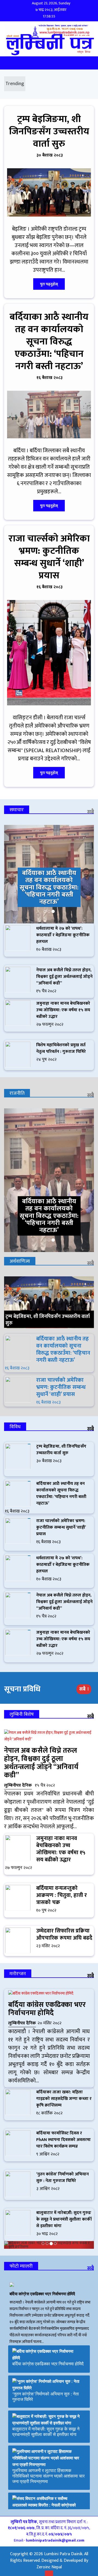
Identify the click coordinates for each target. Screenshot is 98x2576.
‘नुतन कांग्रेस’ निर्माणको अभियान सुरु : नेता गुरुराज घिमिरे (62, 2177)
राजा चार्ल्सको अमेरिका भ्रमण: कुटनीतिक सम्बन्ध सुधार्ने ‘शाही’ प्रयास (49, 557)
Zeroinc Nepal (49, 2567)
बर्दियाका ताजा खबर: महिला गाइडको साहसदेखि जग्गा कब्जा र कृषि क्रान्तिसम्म (64, 2099)
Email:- (49, 2540)
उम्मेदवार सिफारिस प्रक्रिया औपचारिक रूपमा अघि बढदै (64, 1934)
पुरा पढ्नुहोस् (49, 284)
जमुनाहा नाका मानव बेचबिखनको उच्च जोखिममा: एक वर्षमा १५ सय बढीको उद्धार (63, 1010)
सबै (91, 812)
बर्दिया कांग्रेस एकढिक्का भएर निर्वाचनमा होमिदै (47, 2009)
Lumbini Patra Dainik (63, 2554)
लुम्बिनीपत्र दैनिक (18, 1785)
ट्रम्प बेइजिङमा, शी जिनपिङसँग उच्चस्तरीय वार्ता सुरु (49, 131)
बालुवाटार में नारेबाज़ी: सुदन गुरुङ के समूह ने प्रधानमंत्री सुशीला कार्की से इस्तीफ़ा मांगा (64, 2219)
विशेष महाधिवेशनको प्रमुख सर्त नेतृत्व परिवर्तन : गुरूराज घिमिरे (61, 1048)
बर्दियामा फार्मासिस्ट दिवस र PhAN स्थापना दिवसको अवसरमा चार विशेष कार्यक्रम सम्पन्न (63, 2140)
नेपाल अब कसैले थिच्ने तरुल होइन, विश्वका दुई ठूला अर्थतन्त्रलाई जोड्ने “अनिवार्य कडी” (64, 977)
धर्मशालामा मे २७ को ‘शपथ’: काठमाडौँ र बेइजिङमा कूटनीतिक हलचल (63, 935)
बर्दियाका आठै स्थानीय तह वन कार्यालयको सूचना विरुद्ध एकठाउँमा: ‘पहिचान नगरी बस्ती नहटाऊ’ (49, 342)
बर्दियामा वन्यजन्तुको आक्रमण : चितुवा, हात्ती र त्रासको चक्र (62, 1895)
